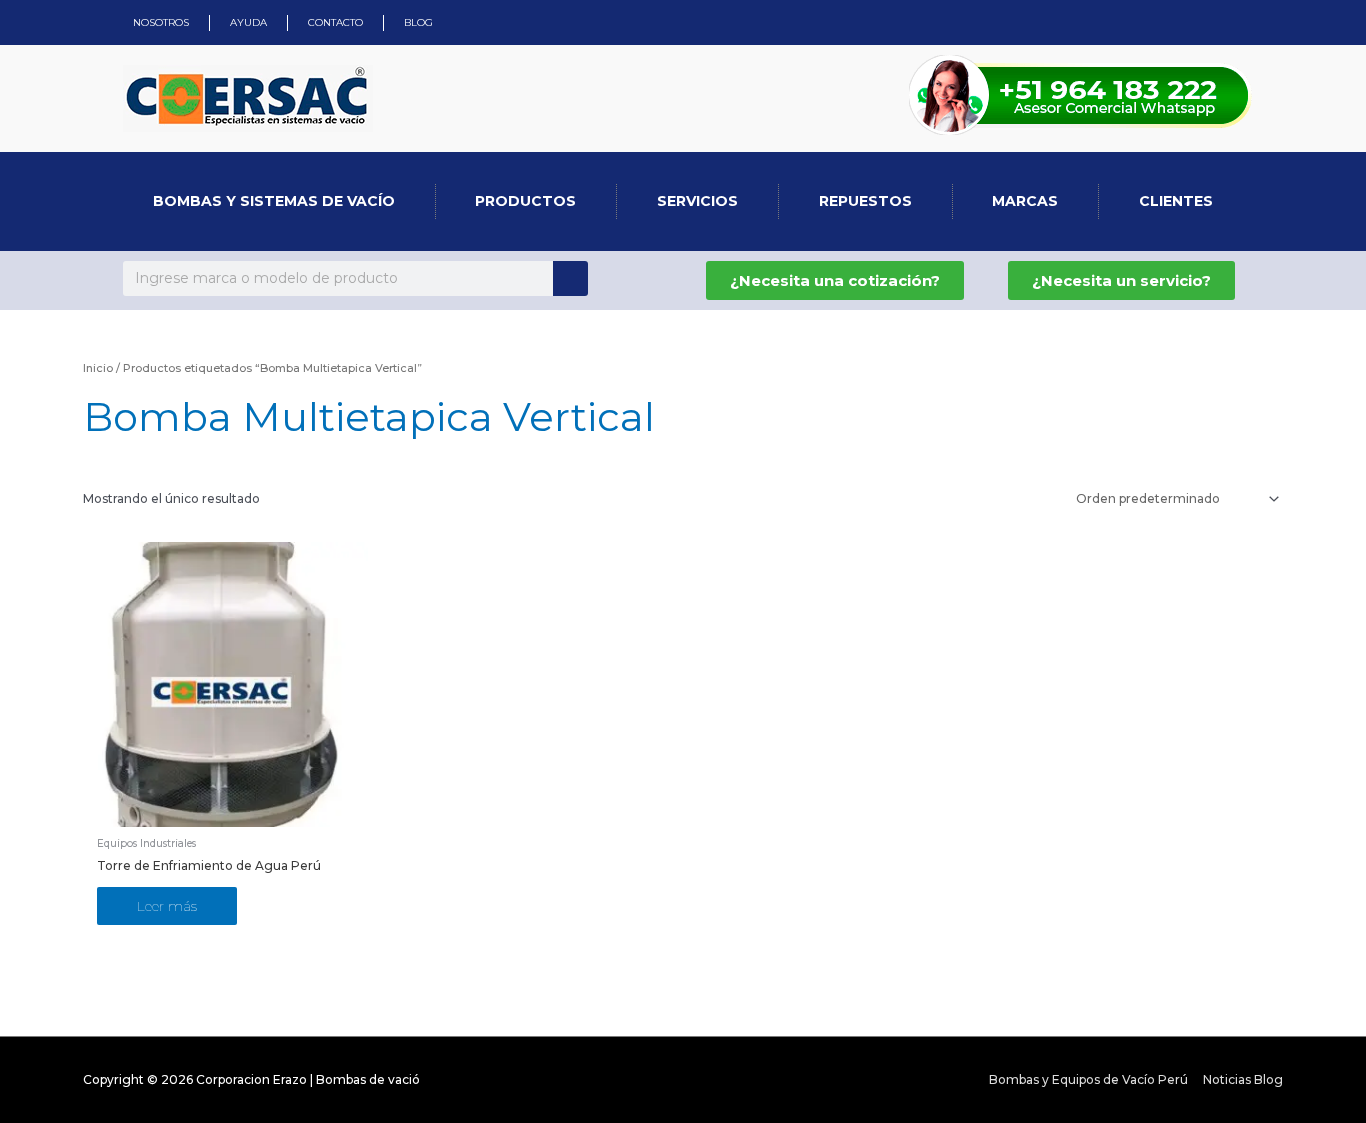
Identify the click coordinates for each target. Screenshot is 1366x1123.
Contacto (335, 22)
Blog (418, 22)
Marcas (1025, 201)
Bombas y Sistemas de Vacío (274, 201)
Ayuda (248, 22)
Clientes (1176, 201)
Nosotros (161, 22)
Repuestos (865, 201)
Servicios (697, 201)
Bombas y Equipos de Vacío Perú (1088, 1079)
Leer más (167, 906)
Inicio (98, 368)
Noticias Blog (1243, 1079)
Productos (525, 201)
